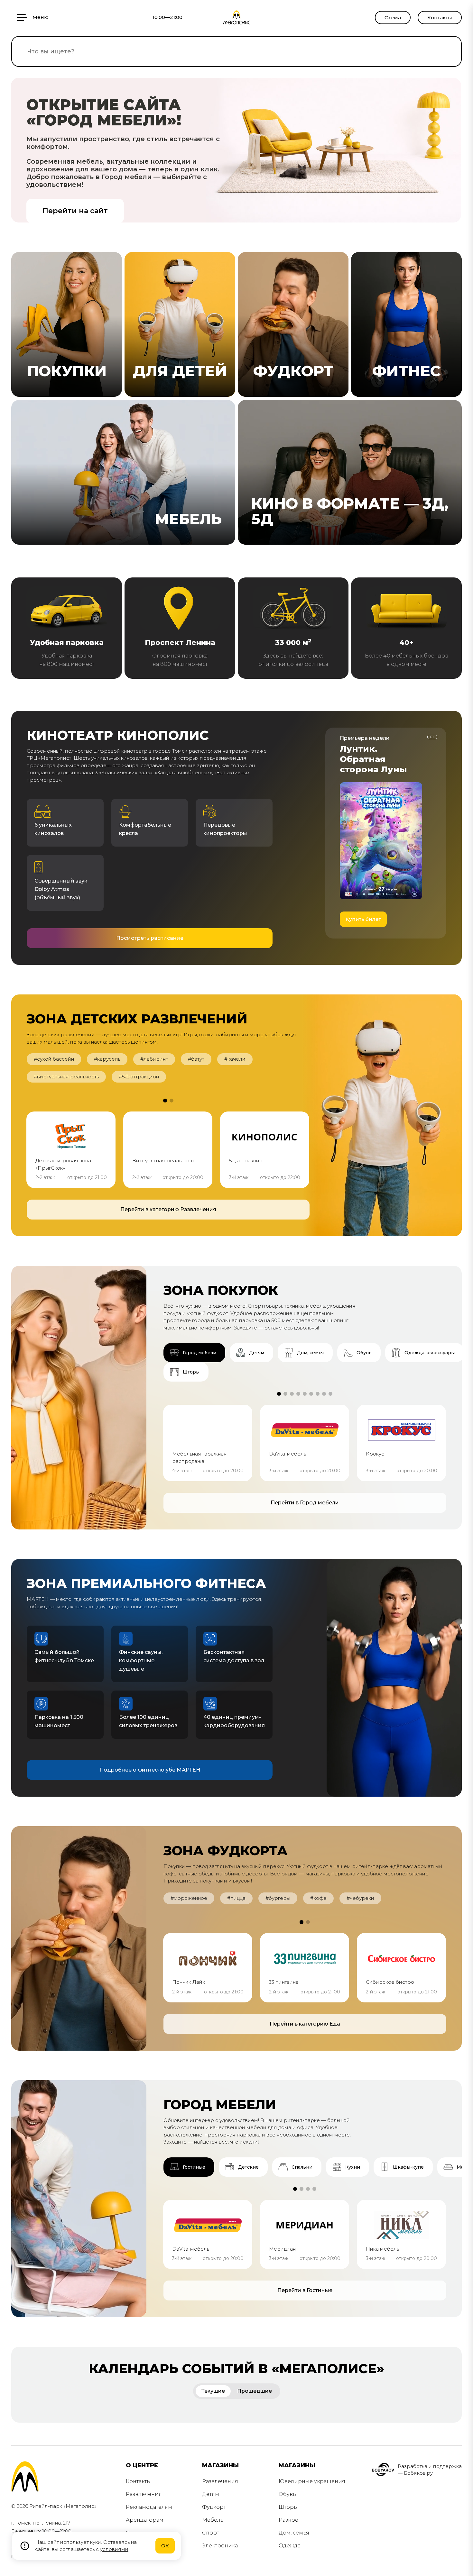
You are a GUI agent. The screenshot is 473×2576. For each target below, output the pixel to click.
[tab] (194, 1353)
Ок (165, 2546)
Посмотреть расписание (150, 938)
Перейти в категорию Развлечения (168, 1209)
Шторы (288, 2507)
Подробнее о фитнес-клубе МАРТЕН (150, 1770)
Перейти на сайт (75, 211)
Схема (393, 18)
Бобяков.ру (418, 2473)
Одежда (290, 2546)
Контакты (440, 18)
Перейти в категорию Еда (305, 2024)
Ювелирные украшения (312, 2481)
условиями (114, 2549)
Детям (211, 2494)
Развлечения (144, 2494)
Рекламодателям (149, 2507)
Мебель (213, 2520)
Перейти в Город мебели (305, 1503)
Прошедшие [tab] (255, 2391)
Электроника (220, 2546)
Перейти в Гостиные (305, 2290)
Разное (288, 2520)
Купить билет (363, 919)
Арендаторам (145, 2520)
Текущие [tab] (213, 2391)
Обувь (287, 2494)
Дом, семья (294, 2533)
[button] (165, 1101)
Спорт (211, 2533)
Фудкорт (214, 2507)
